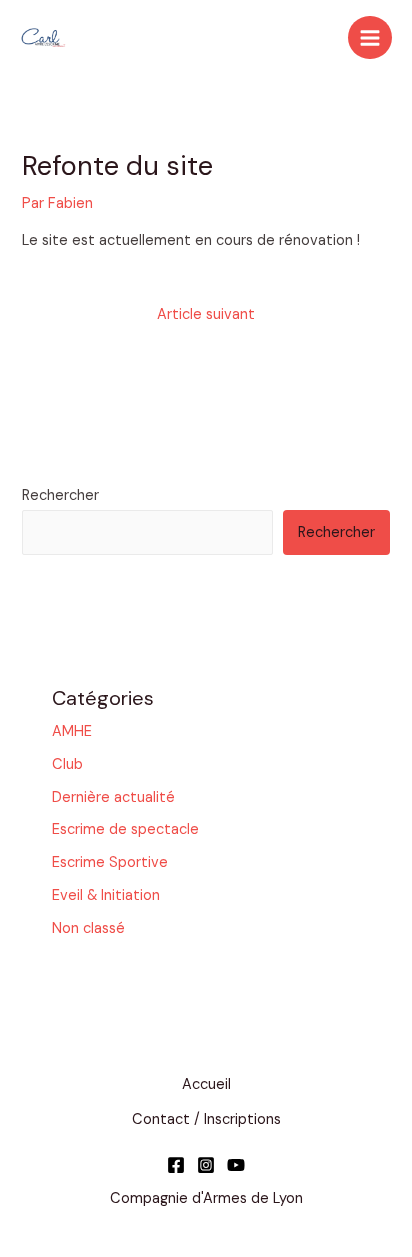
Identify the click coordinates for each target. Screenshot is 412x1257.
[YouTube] (236, 1165)
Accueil (206, 1084)
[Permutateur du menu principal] (370, 38)
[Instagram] (206, 1165)
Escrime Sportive (110, 862)
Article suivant (206, 314)
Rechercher (60, 495)
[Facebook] (176, 1165)
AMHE (72, 731)
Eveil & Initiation (106, 895)
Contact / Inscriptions (206, 1119)
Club (67, 764)
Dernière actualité (113, 797)
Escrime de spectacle (125, 829)
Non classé (88, 928)
